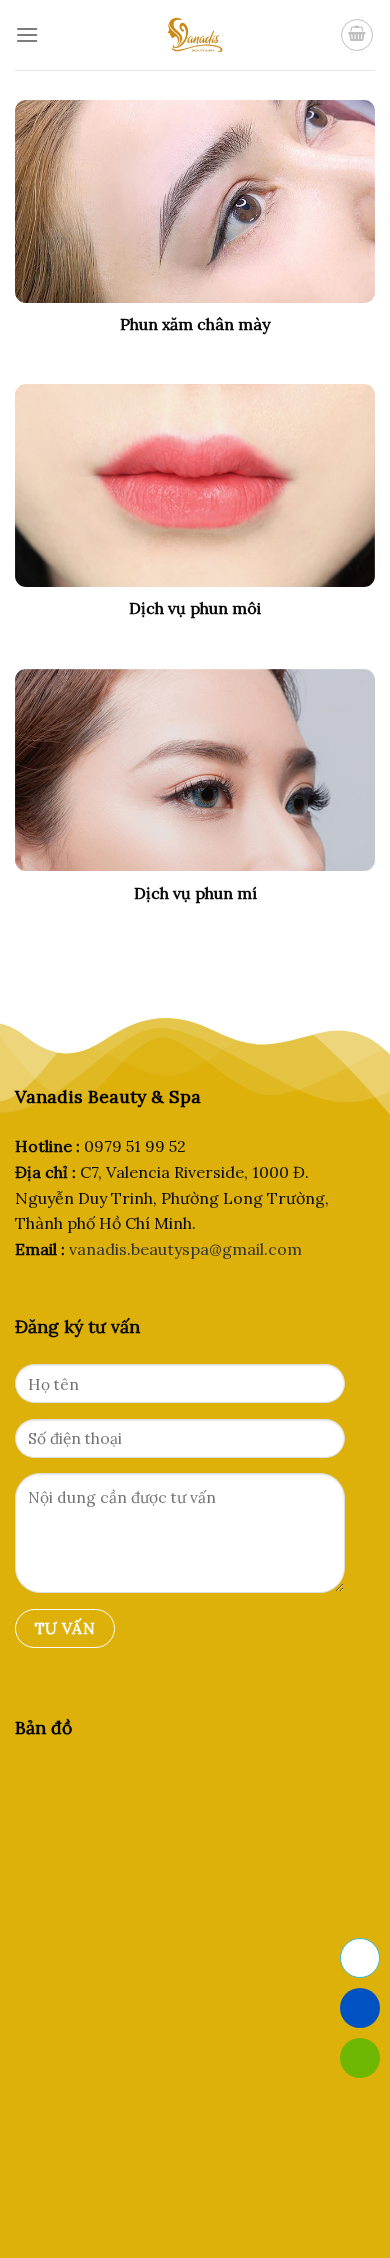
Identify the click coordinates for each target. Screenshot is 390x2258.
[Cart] (357, 35)
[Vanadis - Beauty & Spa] (195, 35)
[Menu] (27, 34)
